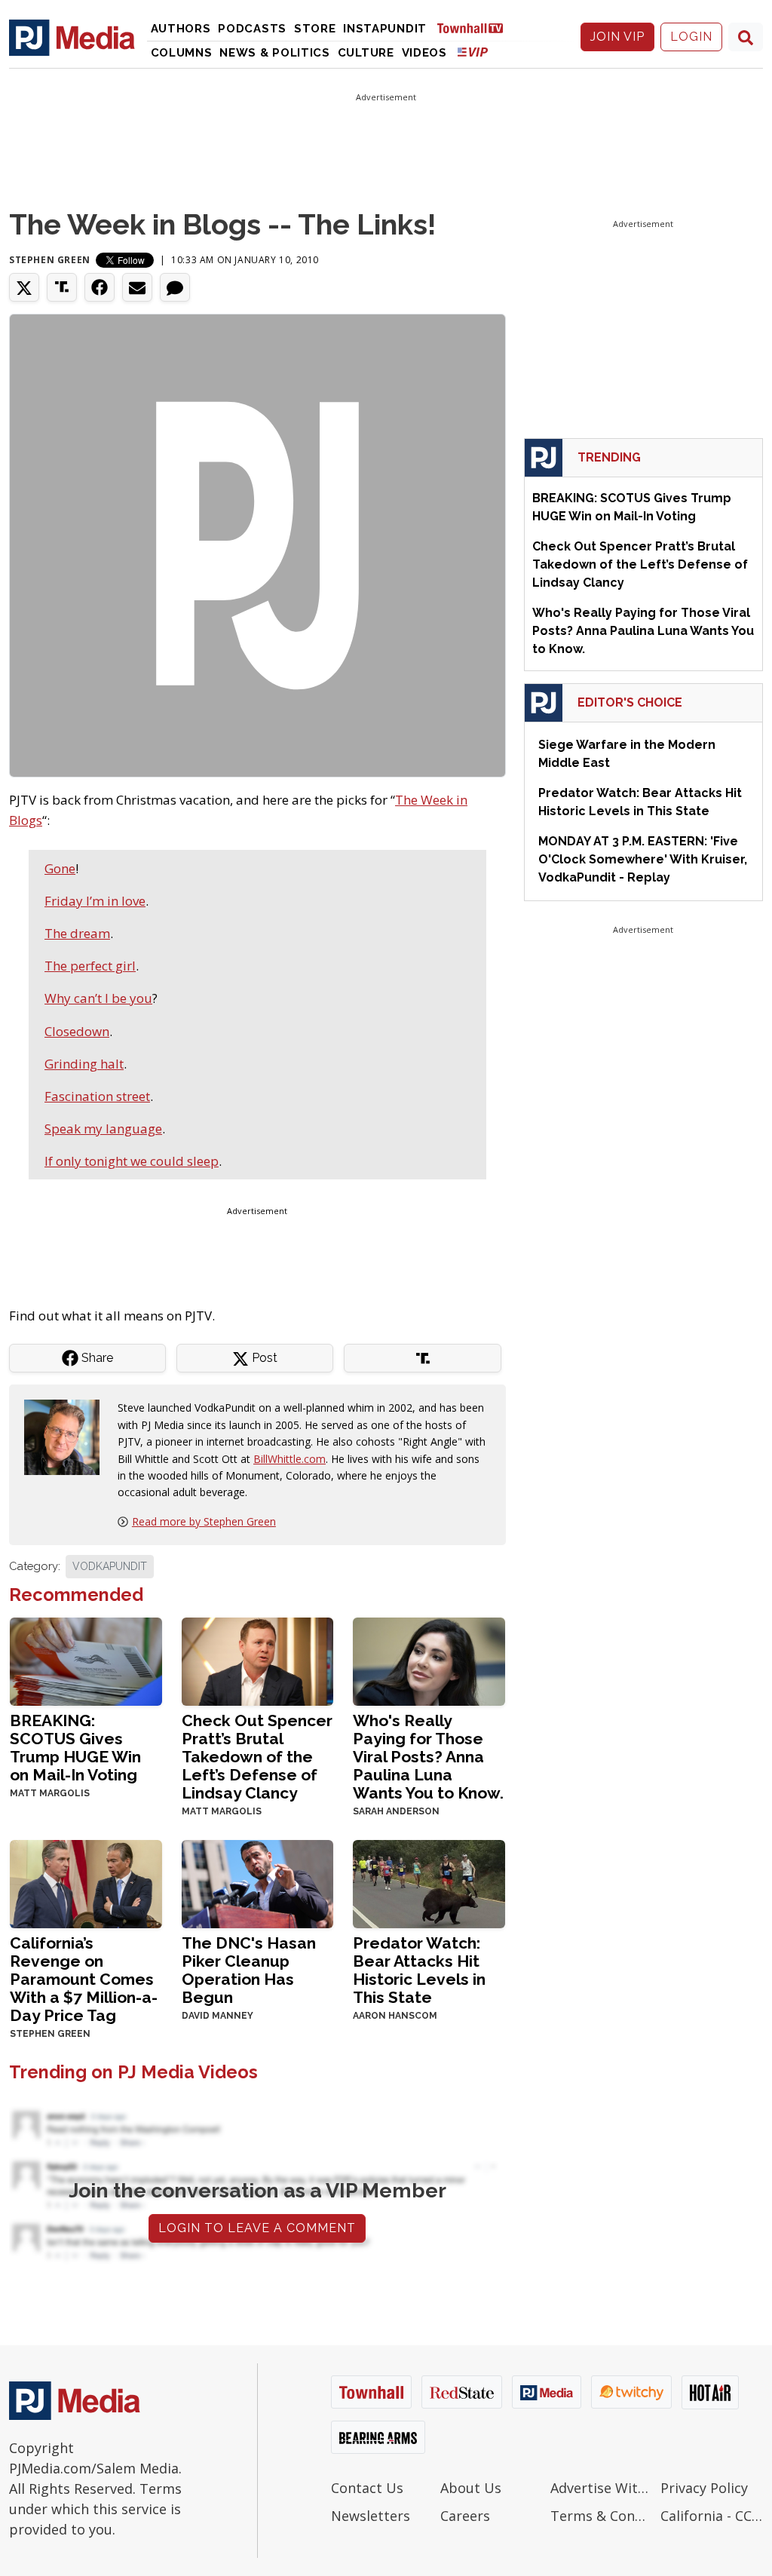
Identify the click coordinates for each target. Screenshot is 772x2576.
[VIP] (473, 52)
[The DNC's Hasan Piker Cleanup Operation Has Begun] (258, 1883)
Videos (424, 53)
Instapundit (385, 29)
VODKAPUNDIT (110, 1566)
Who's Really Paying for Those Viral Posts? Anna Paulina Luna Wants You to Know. (428, 1757)
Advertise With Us (602, 2488)
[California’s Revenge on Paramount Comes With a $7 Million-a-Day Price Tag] (86, 1883)
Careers (465, 2516)
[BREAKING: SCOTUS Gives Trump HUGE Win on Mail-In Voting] (86, 1660)
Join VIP (617, 37)
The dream (77, 933)
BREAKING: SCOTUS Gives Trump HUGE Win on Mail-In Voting (75, 1748)
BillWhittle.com (289, 1459)
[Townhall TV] (476, 28)
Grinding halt (84, 1064)
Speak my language (103, 1129)
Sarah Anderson (396, 1811)
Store (315, 29)
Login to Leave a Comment (257, 2228)
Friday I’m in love (95, 901)
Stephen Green (50, 260)
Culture (366, 53)
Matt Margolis (50, 1793)
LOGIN (691, 37)
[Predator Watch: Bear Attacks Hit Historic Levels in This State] (429, 1883)
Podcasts (252, 29)
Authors (181, 29)
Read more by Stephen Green (204, 1521)
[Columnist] (68, 1436)
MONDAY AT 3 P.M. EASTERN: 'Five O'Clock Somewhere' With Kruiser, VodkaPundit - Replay (643, 859)
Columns (182, 53)
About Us (471, 2488)
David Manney (218, 2016)
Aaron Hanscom (395, 2016)
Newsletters (371, 2516)
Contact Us (367, 2488)
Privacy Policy (704, 2488)
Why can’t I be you (98, 998)
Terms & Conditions (602, 2516)
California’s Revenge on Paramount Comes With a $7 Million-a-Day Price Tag (84, 1979)
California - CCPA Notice (712, 2516)
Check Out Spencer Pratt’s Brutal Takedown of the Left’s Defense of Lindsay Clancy (257, 1757)
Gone (60, 868)
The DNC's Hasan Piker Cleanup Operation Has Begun (249, 1970)
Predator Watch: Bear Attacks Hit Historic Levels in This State (419, 1970)
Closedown (77, 1031)
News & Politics (275, 53)
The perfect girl (90, 966)
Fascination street (97, 1096)
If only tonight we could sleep (132, 1161)
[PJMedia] (72, 37)
